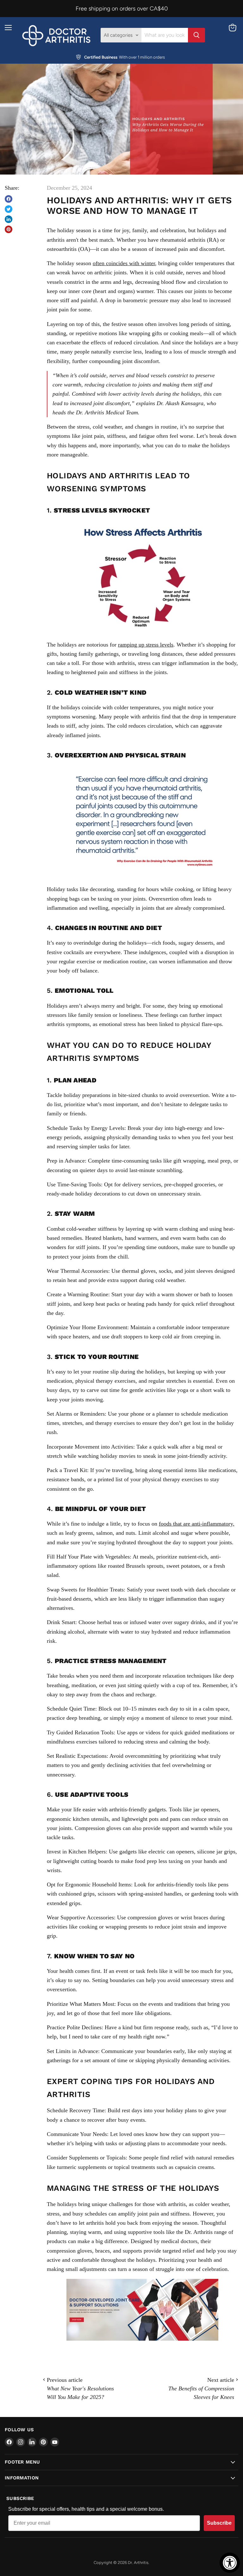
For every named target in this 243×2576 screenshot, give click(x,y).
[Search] (196, 35)
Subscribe (219, 2523)
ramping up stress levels (146, 645)
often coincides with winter (124, 263)
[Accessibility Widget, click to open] (230, 2563)
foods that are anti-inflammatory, (197, 1524)
